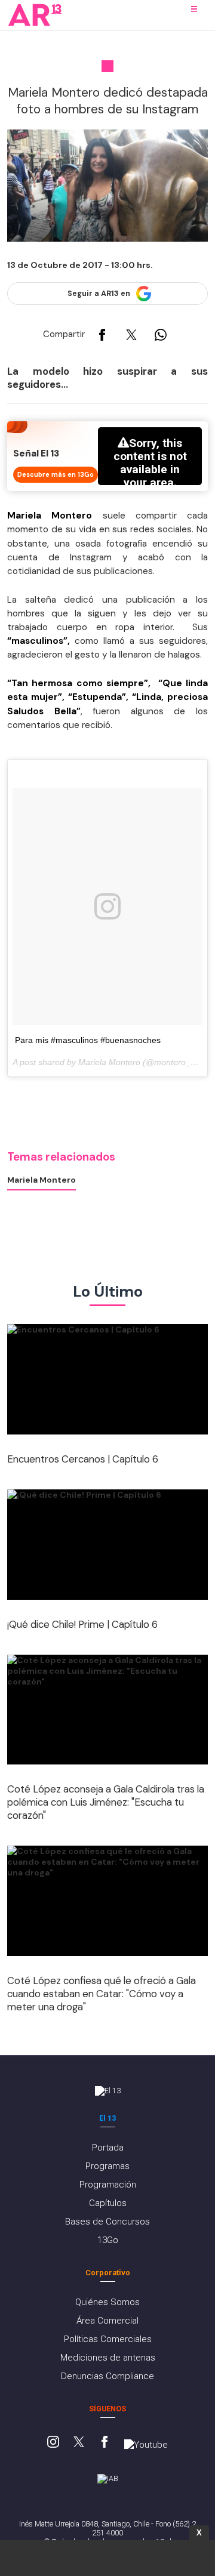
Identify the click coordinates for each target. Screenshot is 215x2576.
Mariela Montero (42, 1180)
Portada (108, 2148)
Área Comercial (107, 2321)
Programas (107, 2166)
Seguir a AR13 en (99, 294)
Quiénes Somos (107, 2302)
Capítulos (108, 2203)
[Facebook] (105, 2443)
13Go (108, 2240)
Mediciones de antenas (108, 2358)
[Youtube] (146, 2445)
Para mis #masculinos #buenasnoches (88, 1040)
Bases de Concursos (107, 2222)
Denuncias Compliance (107, 2376)
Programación (108, 2185)
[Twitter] (79, 2443)
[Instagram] (53, 2443)
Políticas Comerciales (108, 2339)
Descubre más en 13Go (56, 474)
